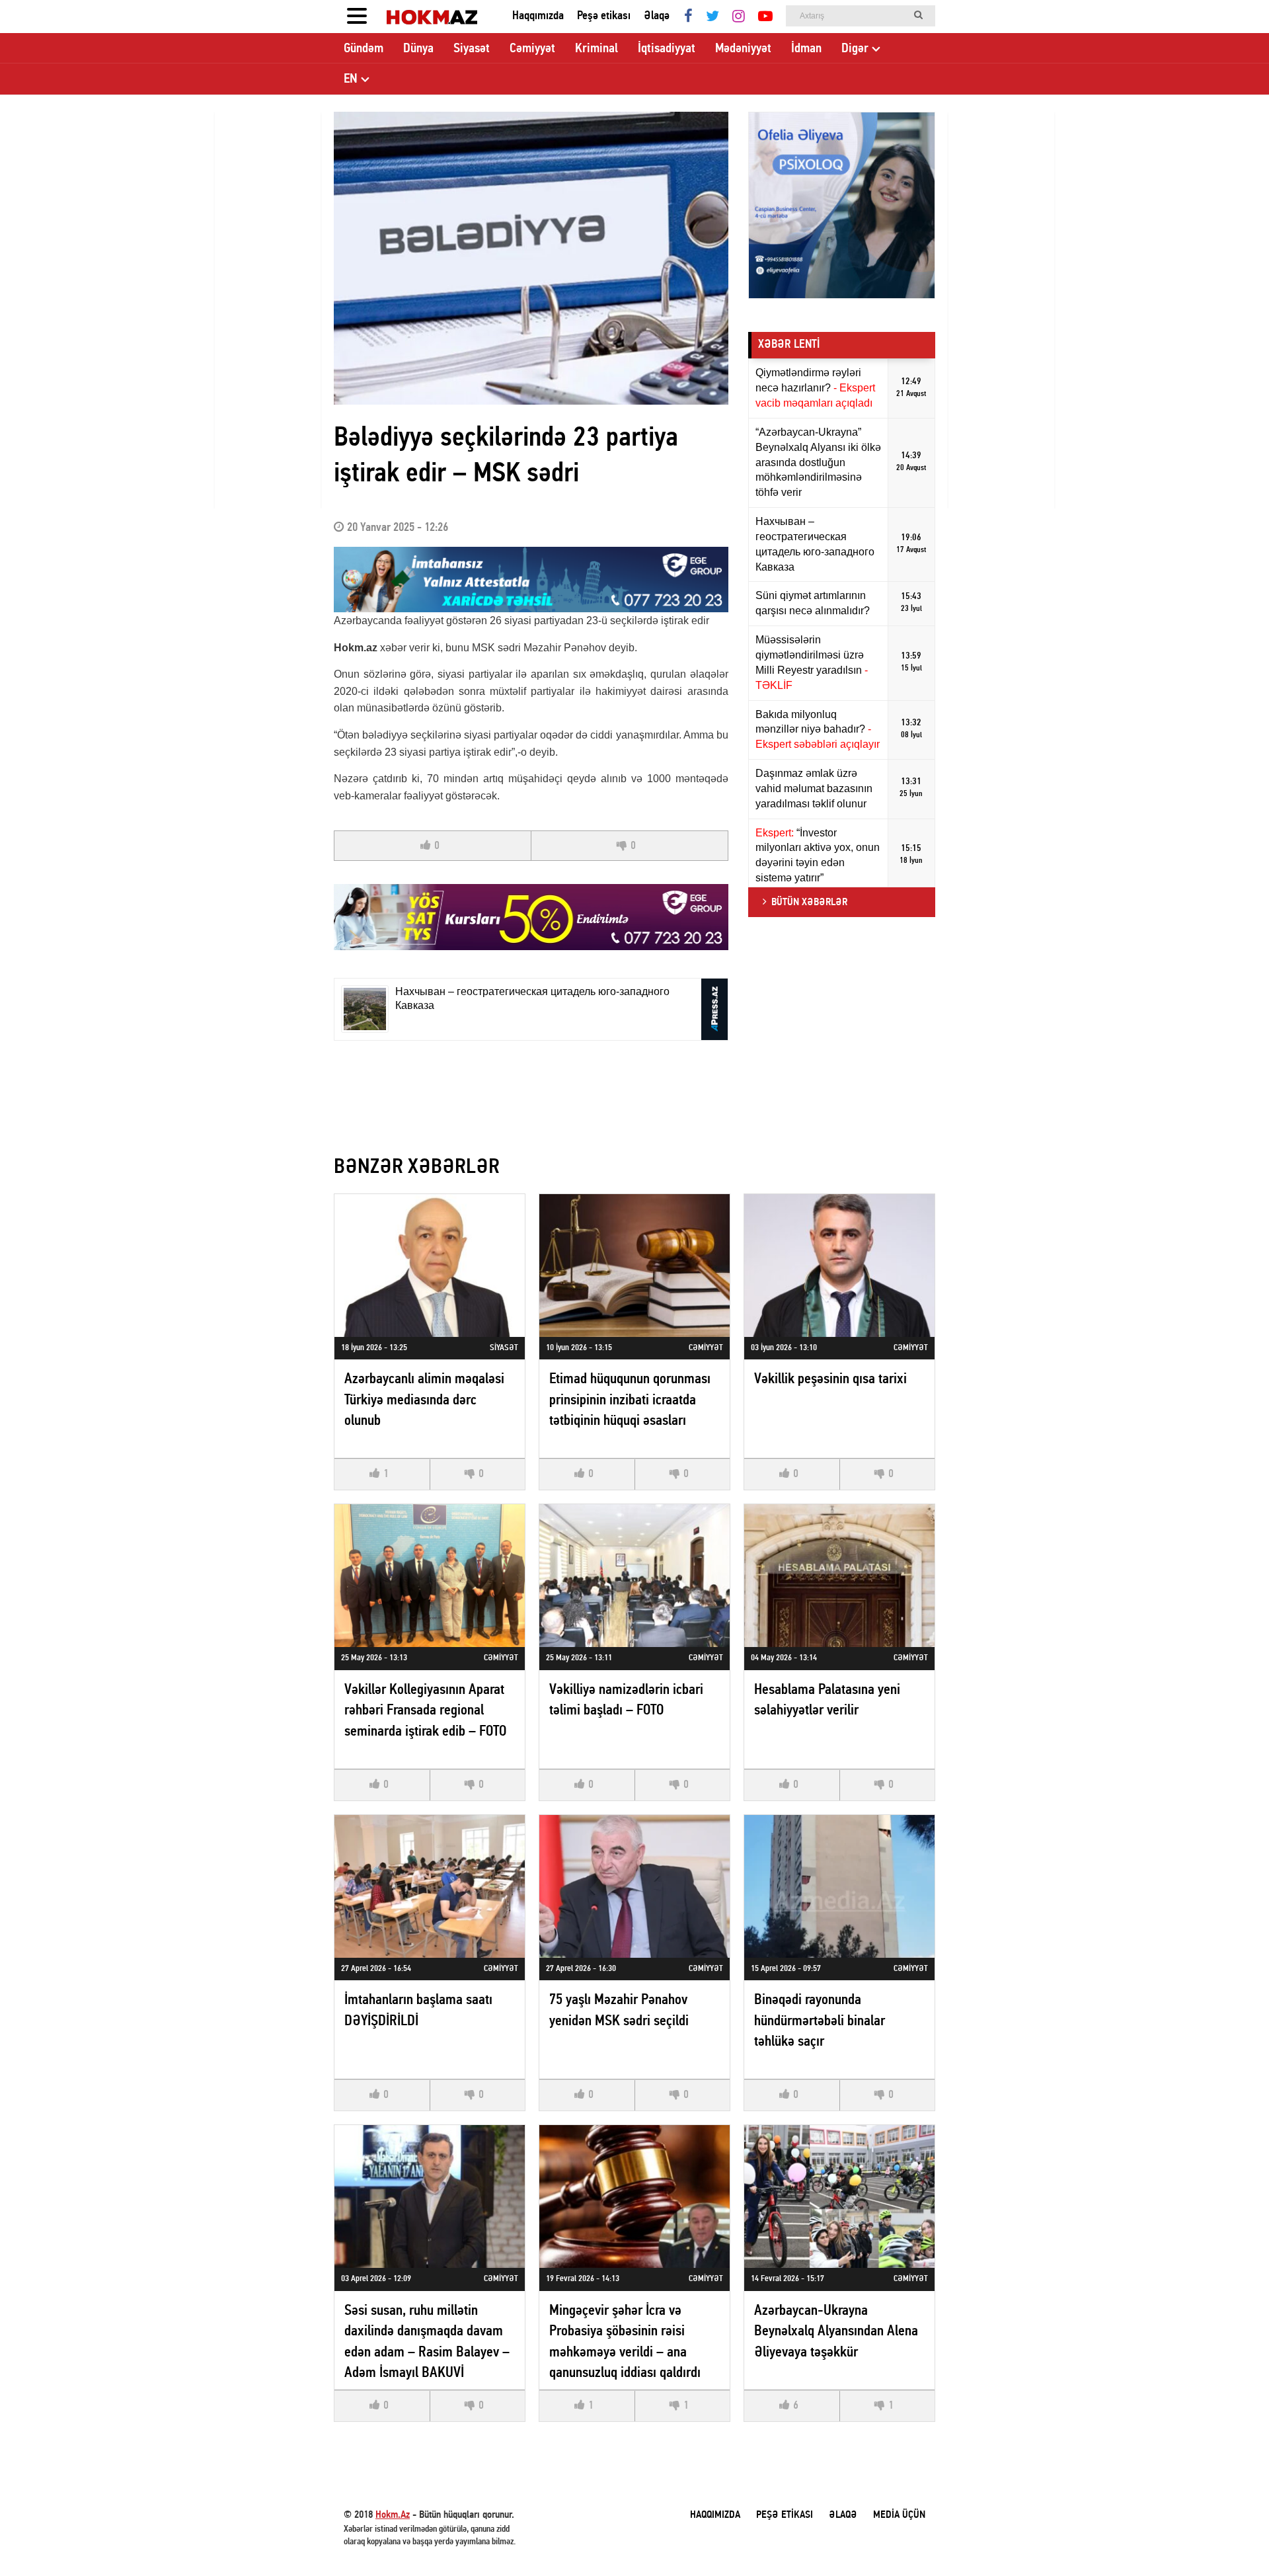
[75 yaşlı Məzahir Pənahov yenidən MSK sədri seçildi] (634, 1886)
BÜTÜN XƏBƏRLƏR (809, 903)
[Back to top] (1232, 2539)
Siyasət (472, 49)
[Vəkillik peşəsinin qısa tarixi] (839, 1266)
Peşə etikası (604, 16)
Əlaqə (657, 16)
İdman (806, 49)
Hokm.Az (393, 2515)
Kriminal (596, 49)
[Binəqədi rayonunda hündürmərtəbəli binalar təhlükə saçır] (839, 1886)
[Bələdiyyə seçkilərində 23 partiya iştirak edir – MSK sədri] (531, 258)
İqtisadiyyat (667, 49)
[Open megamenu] (357, 17)
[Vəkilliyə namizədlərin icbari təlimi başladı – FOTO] (634, 1576)
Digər (855, 49)
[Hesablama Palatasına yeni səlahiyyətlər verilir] (839, 1576)
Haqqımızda (538, 16)
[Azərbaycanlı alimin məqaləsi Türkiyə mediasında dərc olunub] (430, 1266)
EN (351, 79)
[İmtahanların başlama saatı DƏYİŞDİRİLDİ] (430, 1886)
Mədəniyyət (743, 49)
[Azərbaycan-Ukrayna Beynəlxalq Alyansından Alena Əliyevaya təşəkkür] (839, 2196)
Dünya (418, 49)
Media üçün (899, 2515)
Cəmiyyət (532, 49)
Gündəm (364, 49)
